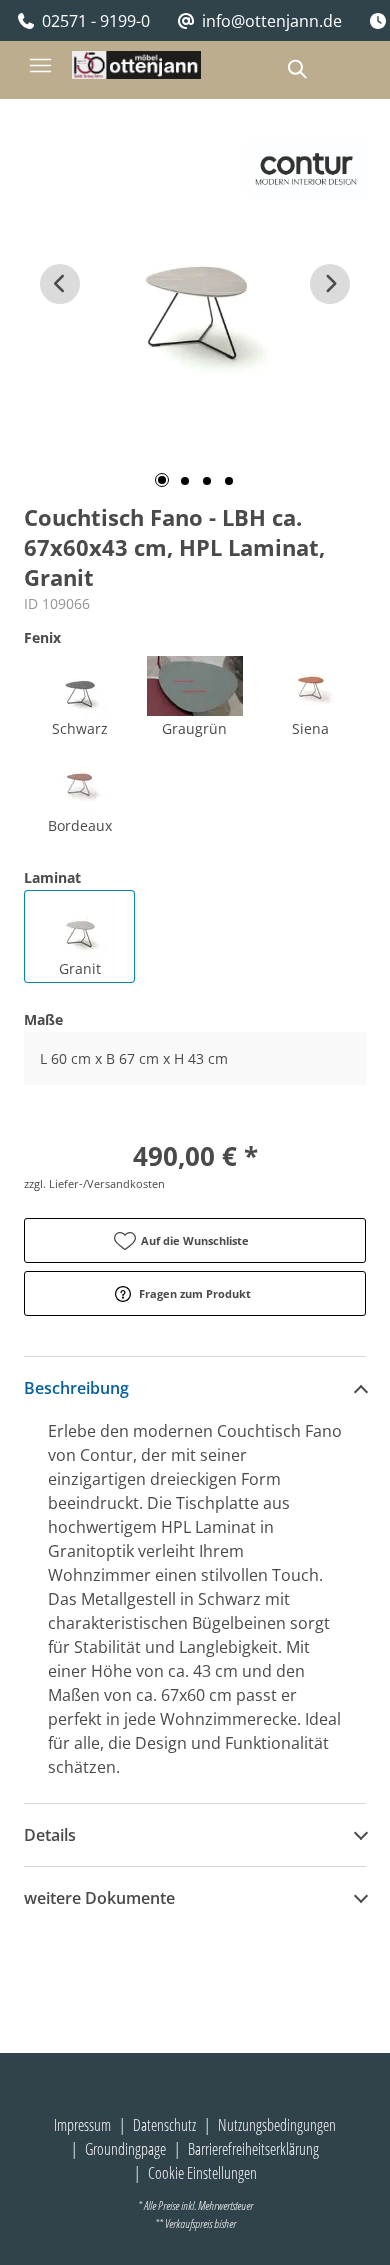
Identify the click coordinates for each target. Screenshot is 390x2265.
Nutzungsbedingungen (277, 2125)
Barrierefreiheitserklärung (253, 2149)
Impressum (82, 2125)
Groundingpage (125, 2149)
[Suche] (296, 69)
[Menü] (40, 65)
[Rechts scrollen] (330, 284)
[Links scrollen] (60, 284)
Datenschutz (164, 2125)
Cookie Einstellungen (202, 2173)
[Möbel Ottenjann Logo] (136, 65)
